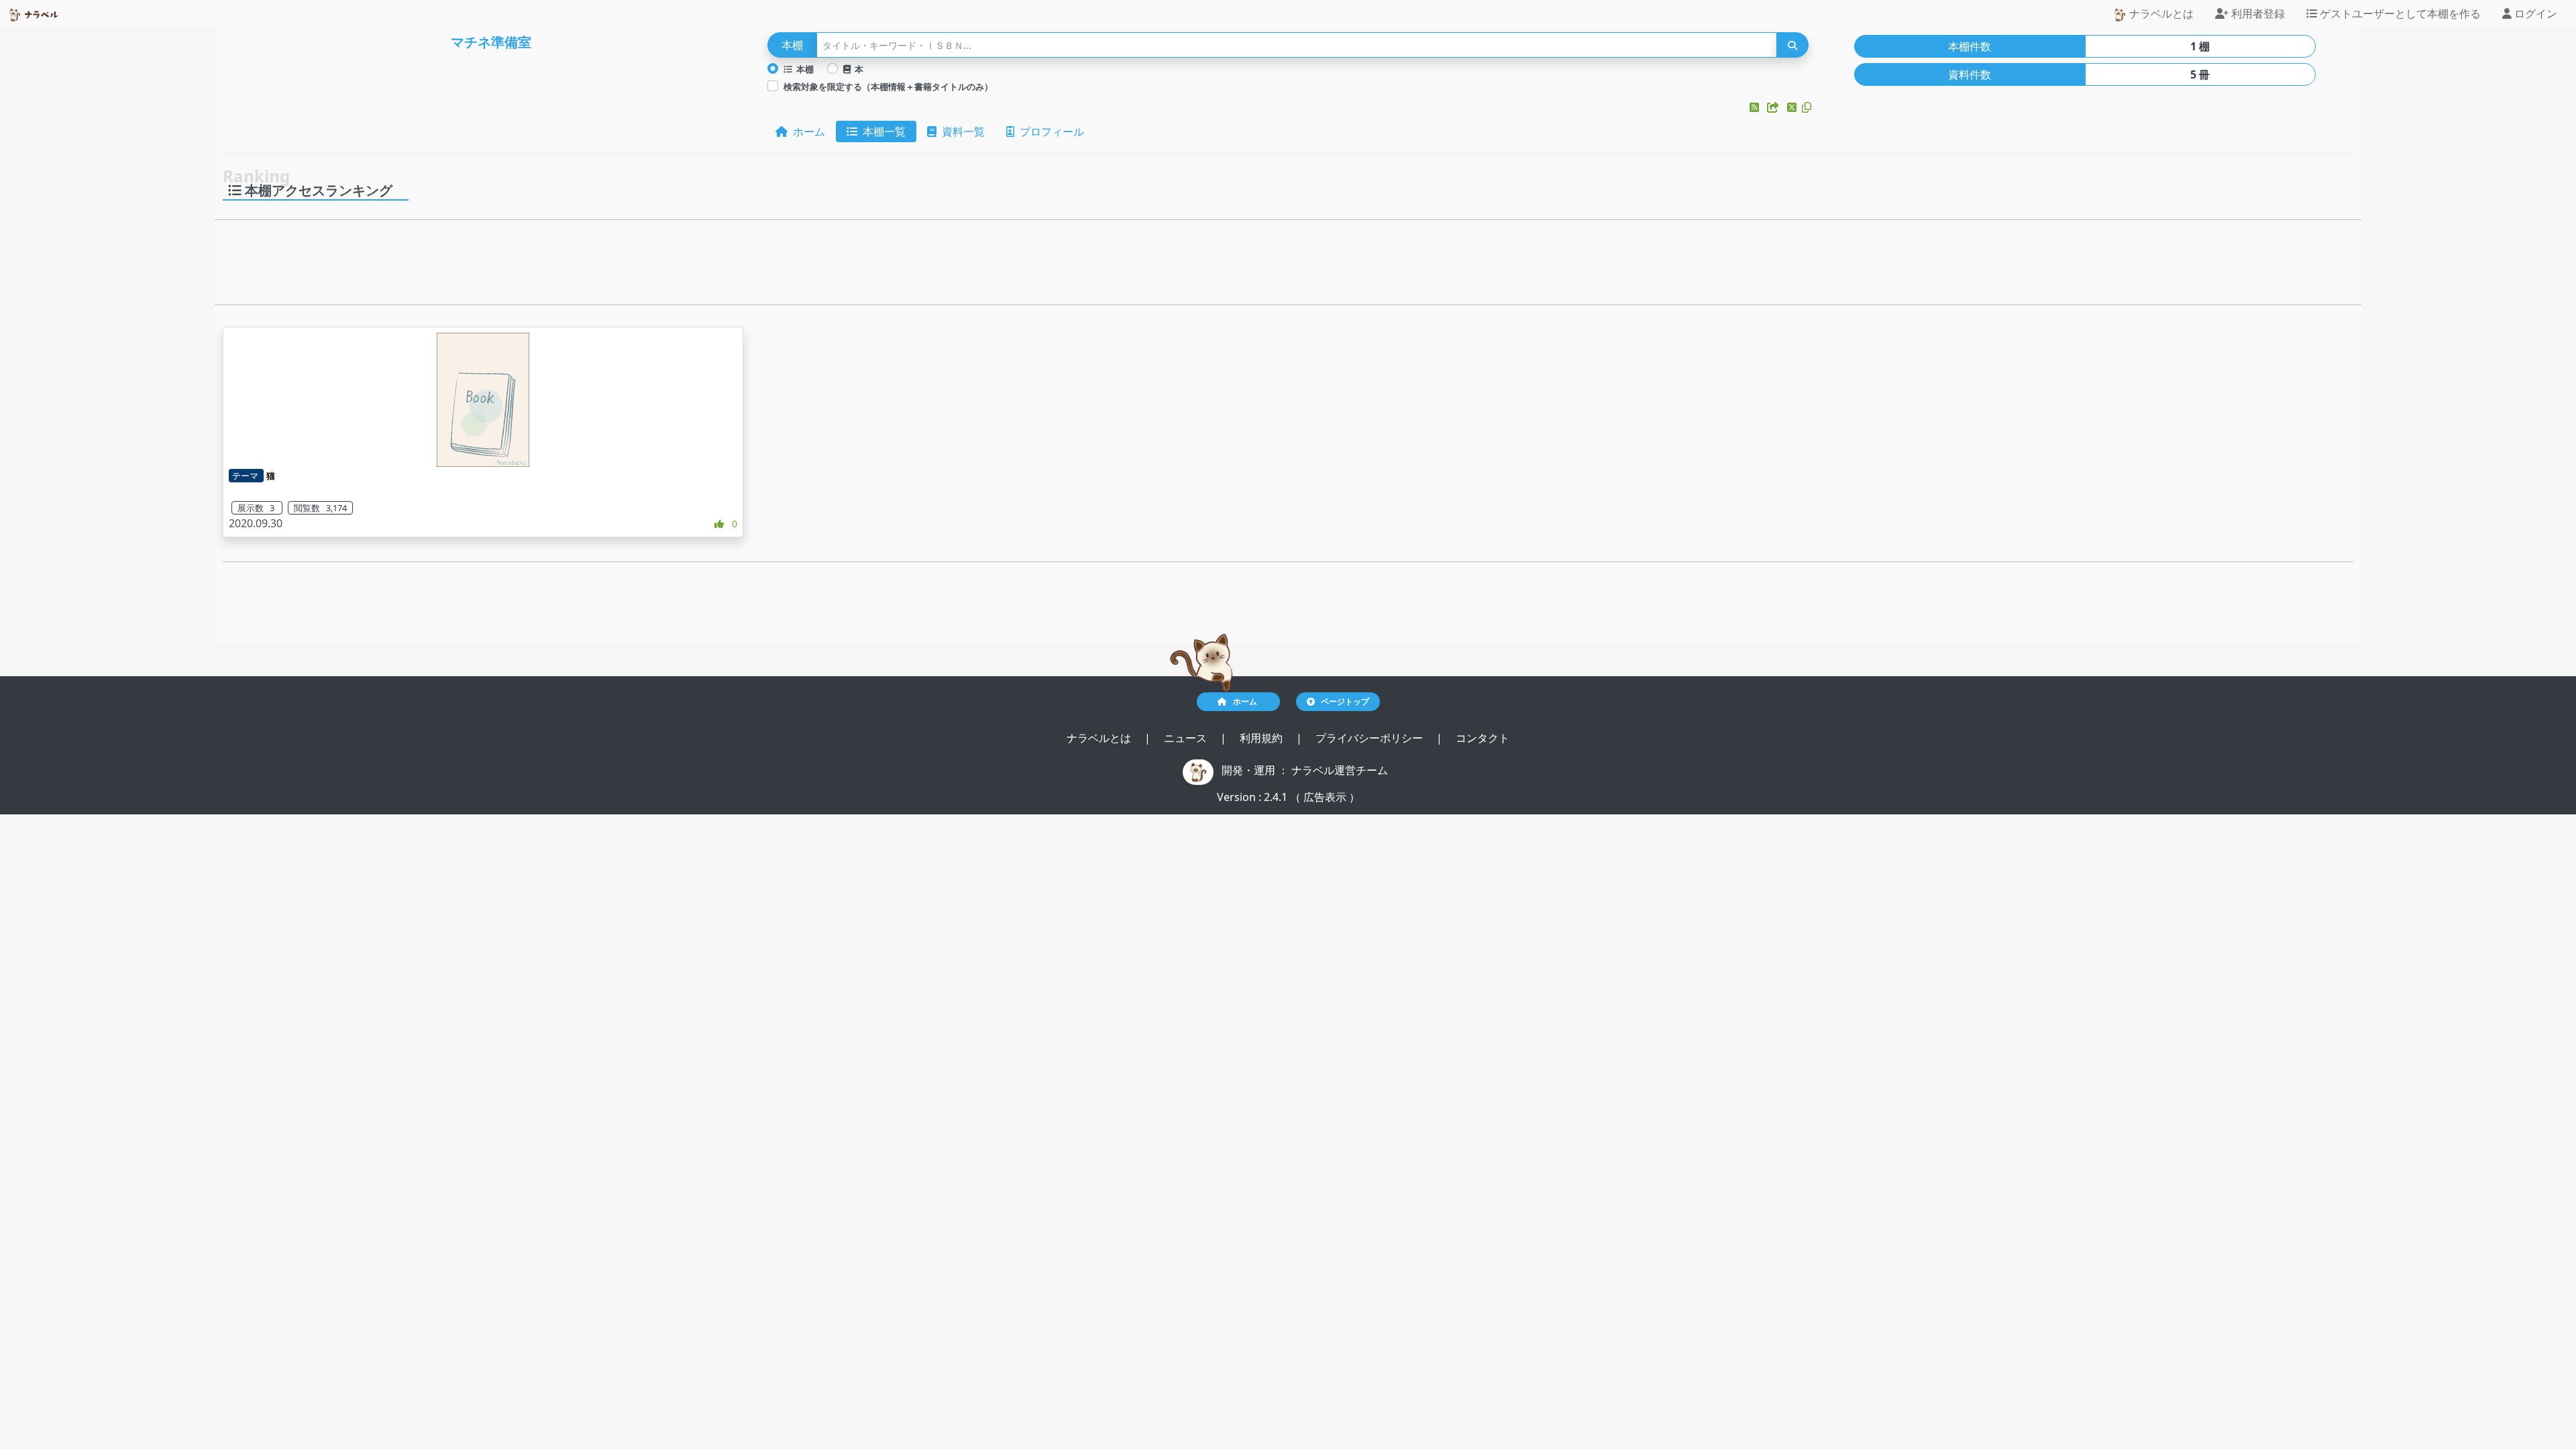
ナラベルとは (2160, 13)
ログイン (2534, 13)
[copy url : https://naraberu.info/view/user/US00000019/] (1807, 107)
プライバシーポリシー (1371, 738)
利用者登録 (2257, 13)
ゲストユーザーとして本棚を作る (2399, 13)
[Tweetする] (1793, 107)
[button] (1756, 107)
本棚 (803, 69)
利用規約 (1263, 738)
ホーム (806, 131)
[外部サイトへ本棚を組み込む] (1774, 107)
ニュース (1187, 738)
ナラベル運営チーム (1340, 770)
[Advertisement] (1288, 266)
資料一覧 (961, 131)
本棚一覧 (881, 131)
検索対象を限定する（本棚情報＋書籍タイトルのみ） (888, 87)
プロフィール (1049, 131)
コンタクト (1483, 738)
